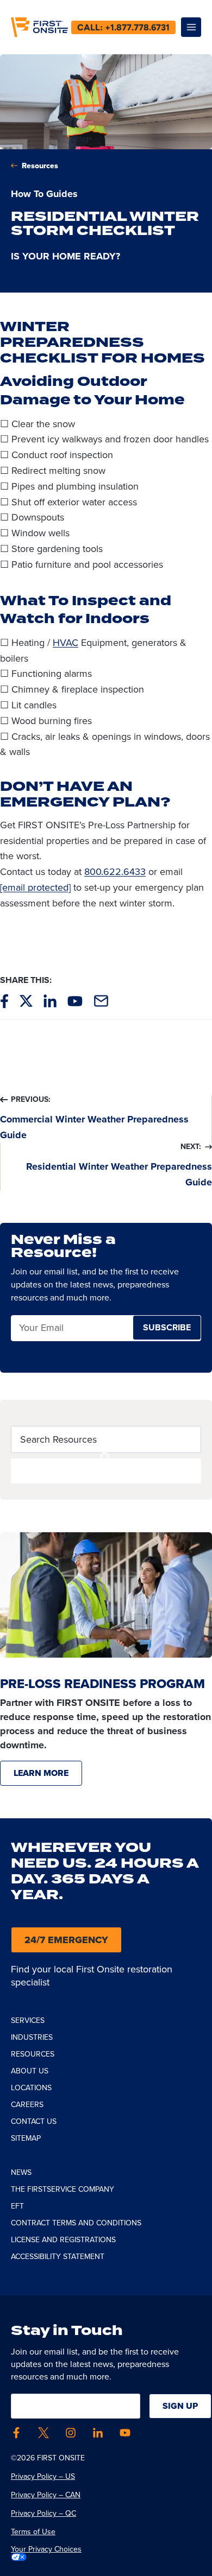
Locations (31, 2088)
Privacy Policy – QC (43, 2513)
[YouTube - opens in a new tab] (125, 2433)
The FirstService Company (63, 2189)
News (21, 2172)
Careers (27, 2105)
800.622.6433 (115, 872)
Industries (32, 2037)
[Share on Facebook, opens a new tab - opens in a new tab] (4, 1001)
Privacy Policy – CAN (46, 2495)
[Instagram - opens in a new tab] (71, 2433)
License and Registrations (63, 2240)
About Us (30, 2071)
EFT (17, 2206)
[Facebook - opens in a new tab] (16, 2433)
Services (28, 2020)
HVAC (66, 643)
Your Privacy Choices (46, 2549)
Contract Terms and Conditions (76, 2223)
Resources (40, 166)
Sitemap (26, 2138)
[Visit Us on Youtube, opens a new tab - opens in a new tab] (75, 1001)
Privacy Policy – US (43, 2476)
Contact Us (34, 2121)
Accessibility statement (58, 2257)
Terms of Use (33, 2532)
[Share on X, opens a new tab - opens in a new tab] (26, 1001)
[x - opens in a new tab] (43, 2433)
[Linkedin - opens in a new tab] (98, 2433)
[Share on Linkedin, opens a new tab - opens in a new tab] (50, 1001)
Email (30, 1328)
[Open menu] (191, 27)
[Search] (106, 1471)
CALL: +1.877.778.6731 (123, 27)
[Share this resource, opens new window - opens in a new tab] (101, 1001)
